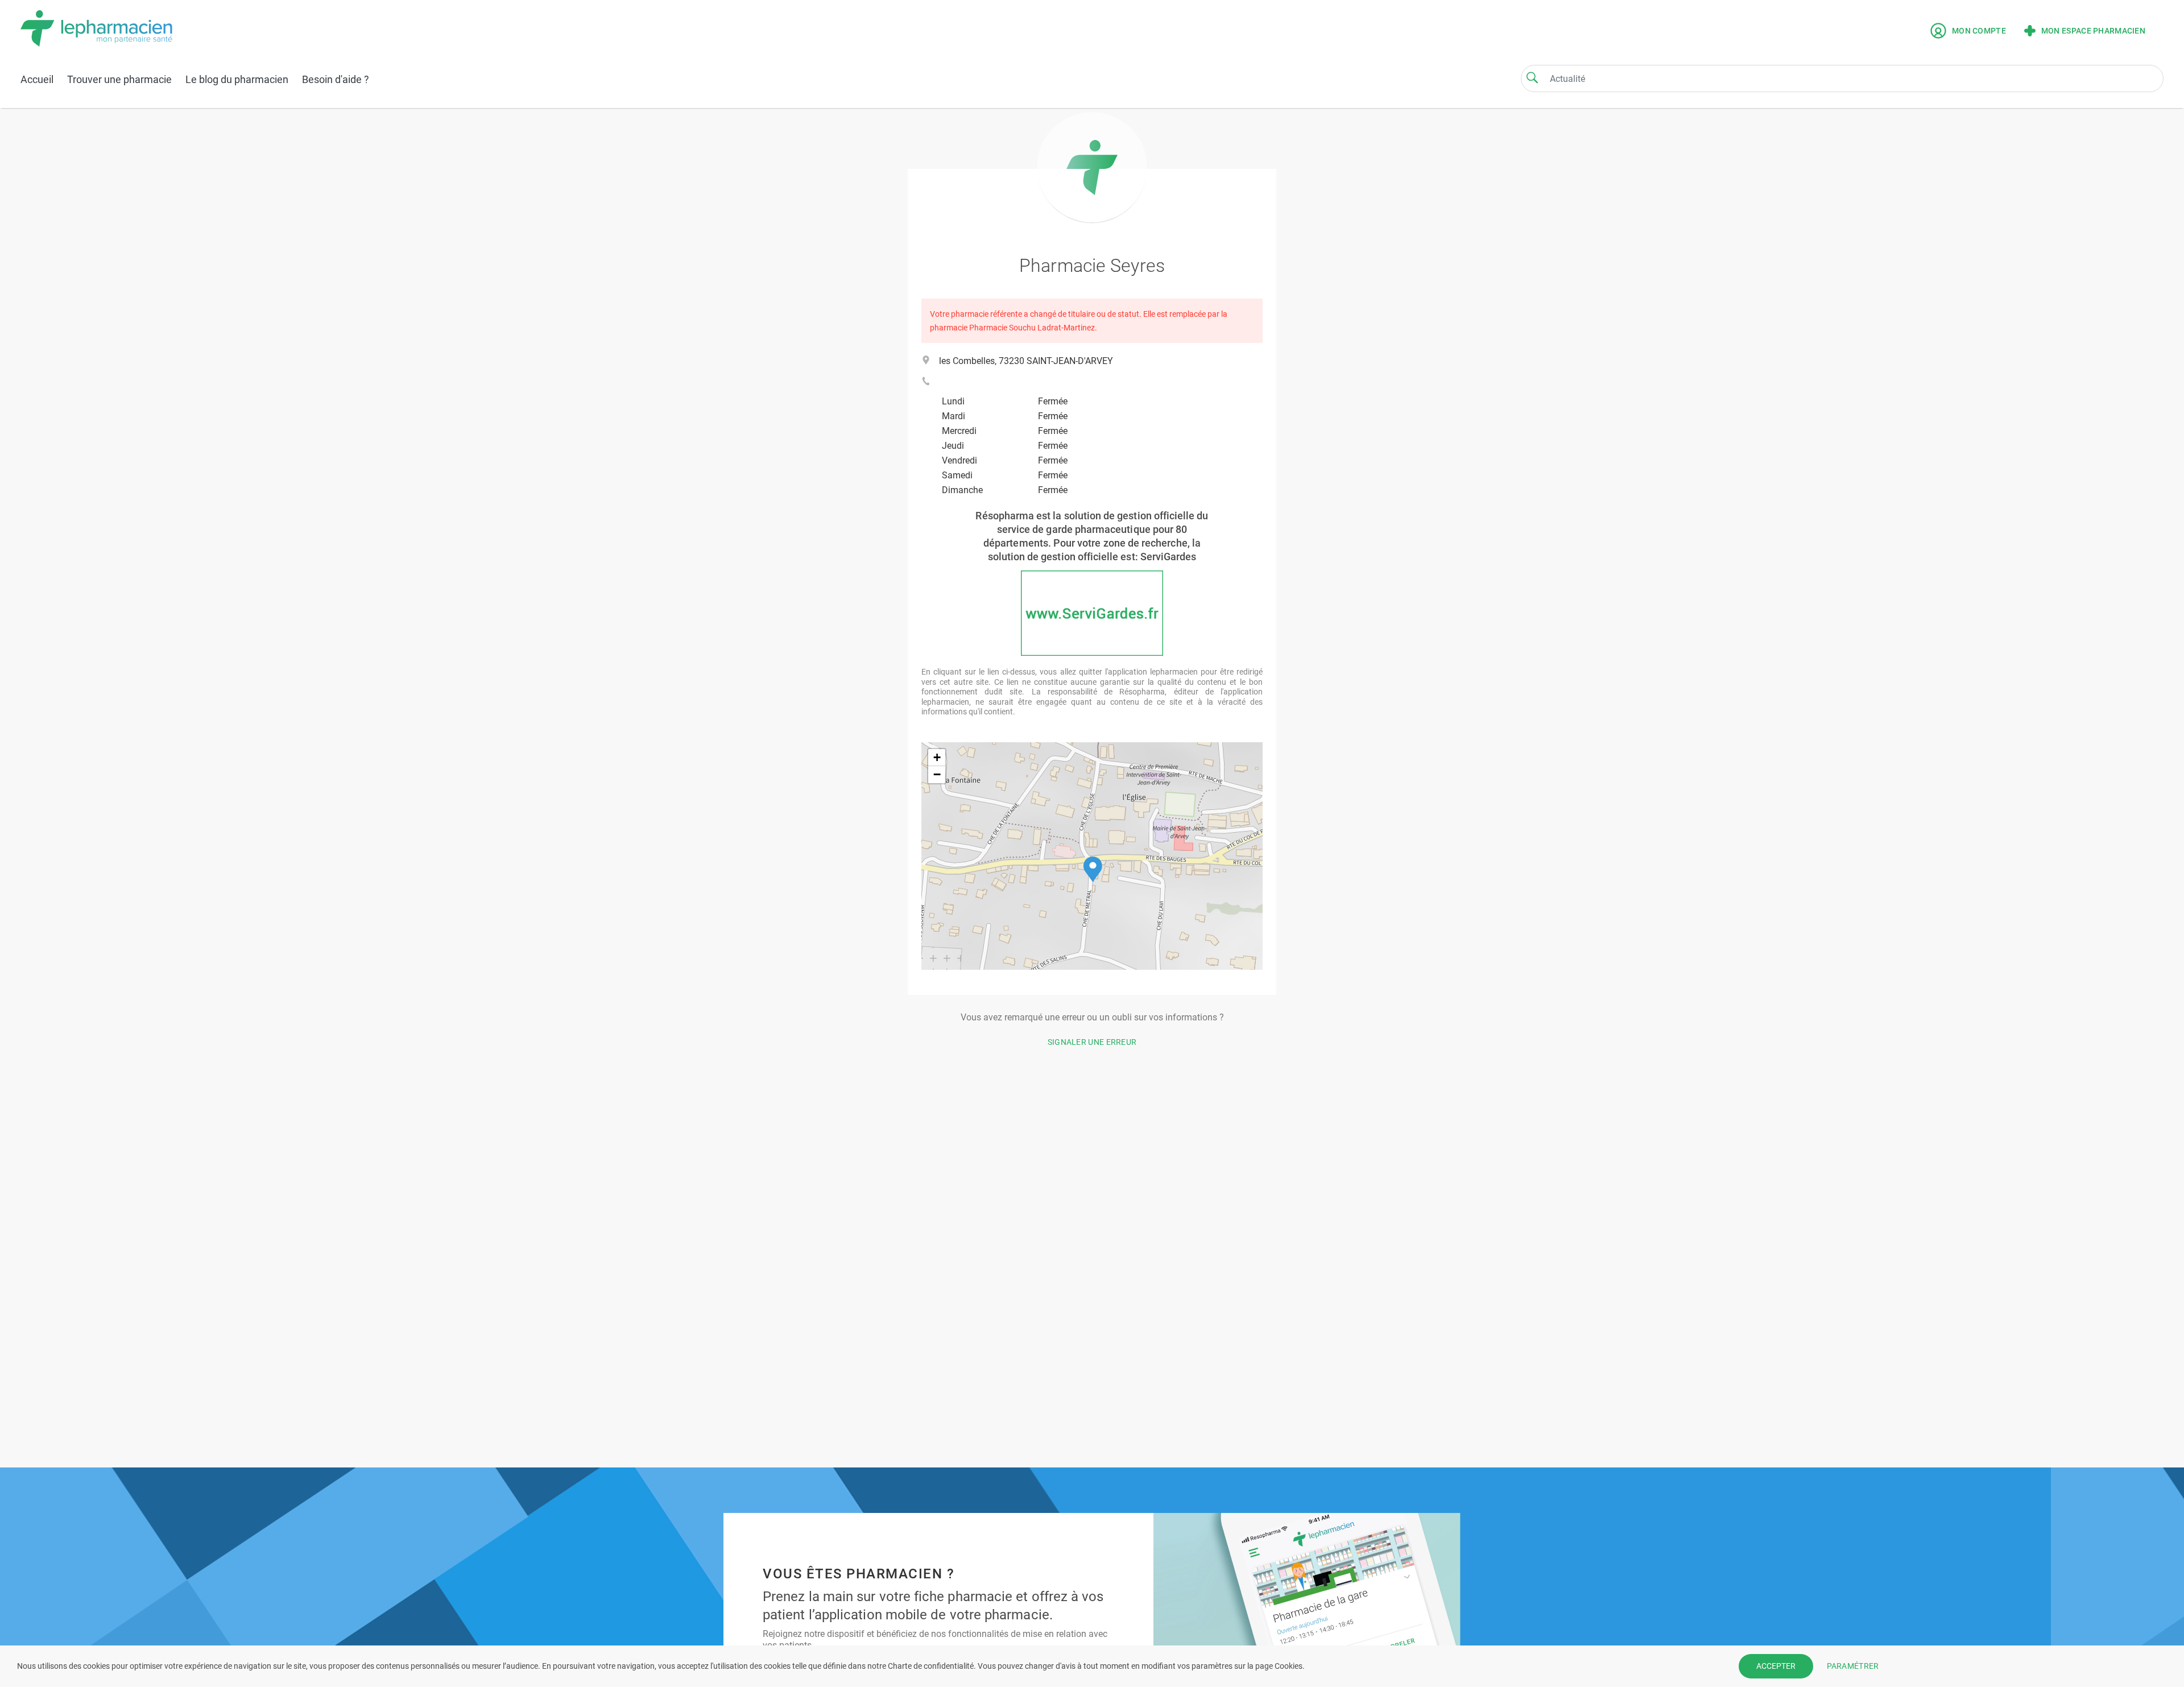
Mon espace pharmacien (2093, 31)
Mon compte (1979, 31)
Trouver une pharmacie (119, 79)
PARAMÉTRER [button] (1853, 1666)
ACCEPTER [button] (1776, 1666)
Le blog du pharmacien (237, 79)
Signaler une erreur (1092, 1042)
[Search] (1532, 77)
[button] (1093, 869)
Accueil (37, 79)
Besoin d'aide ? (336, 79)
